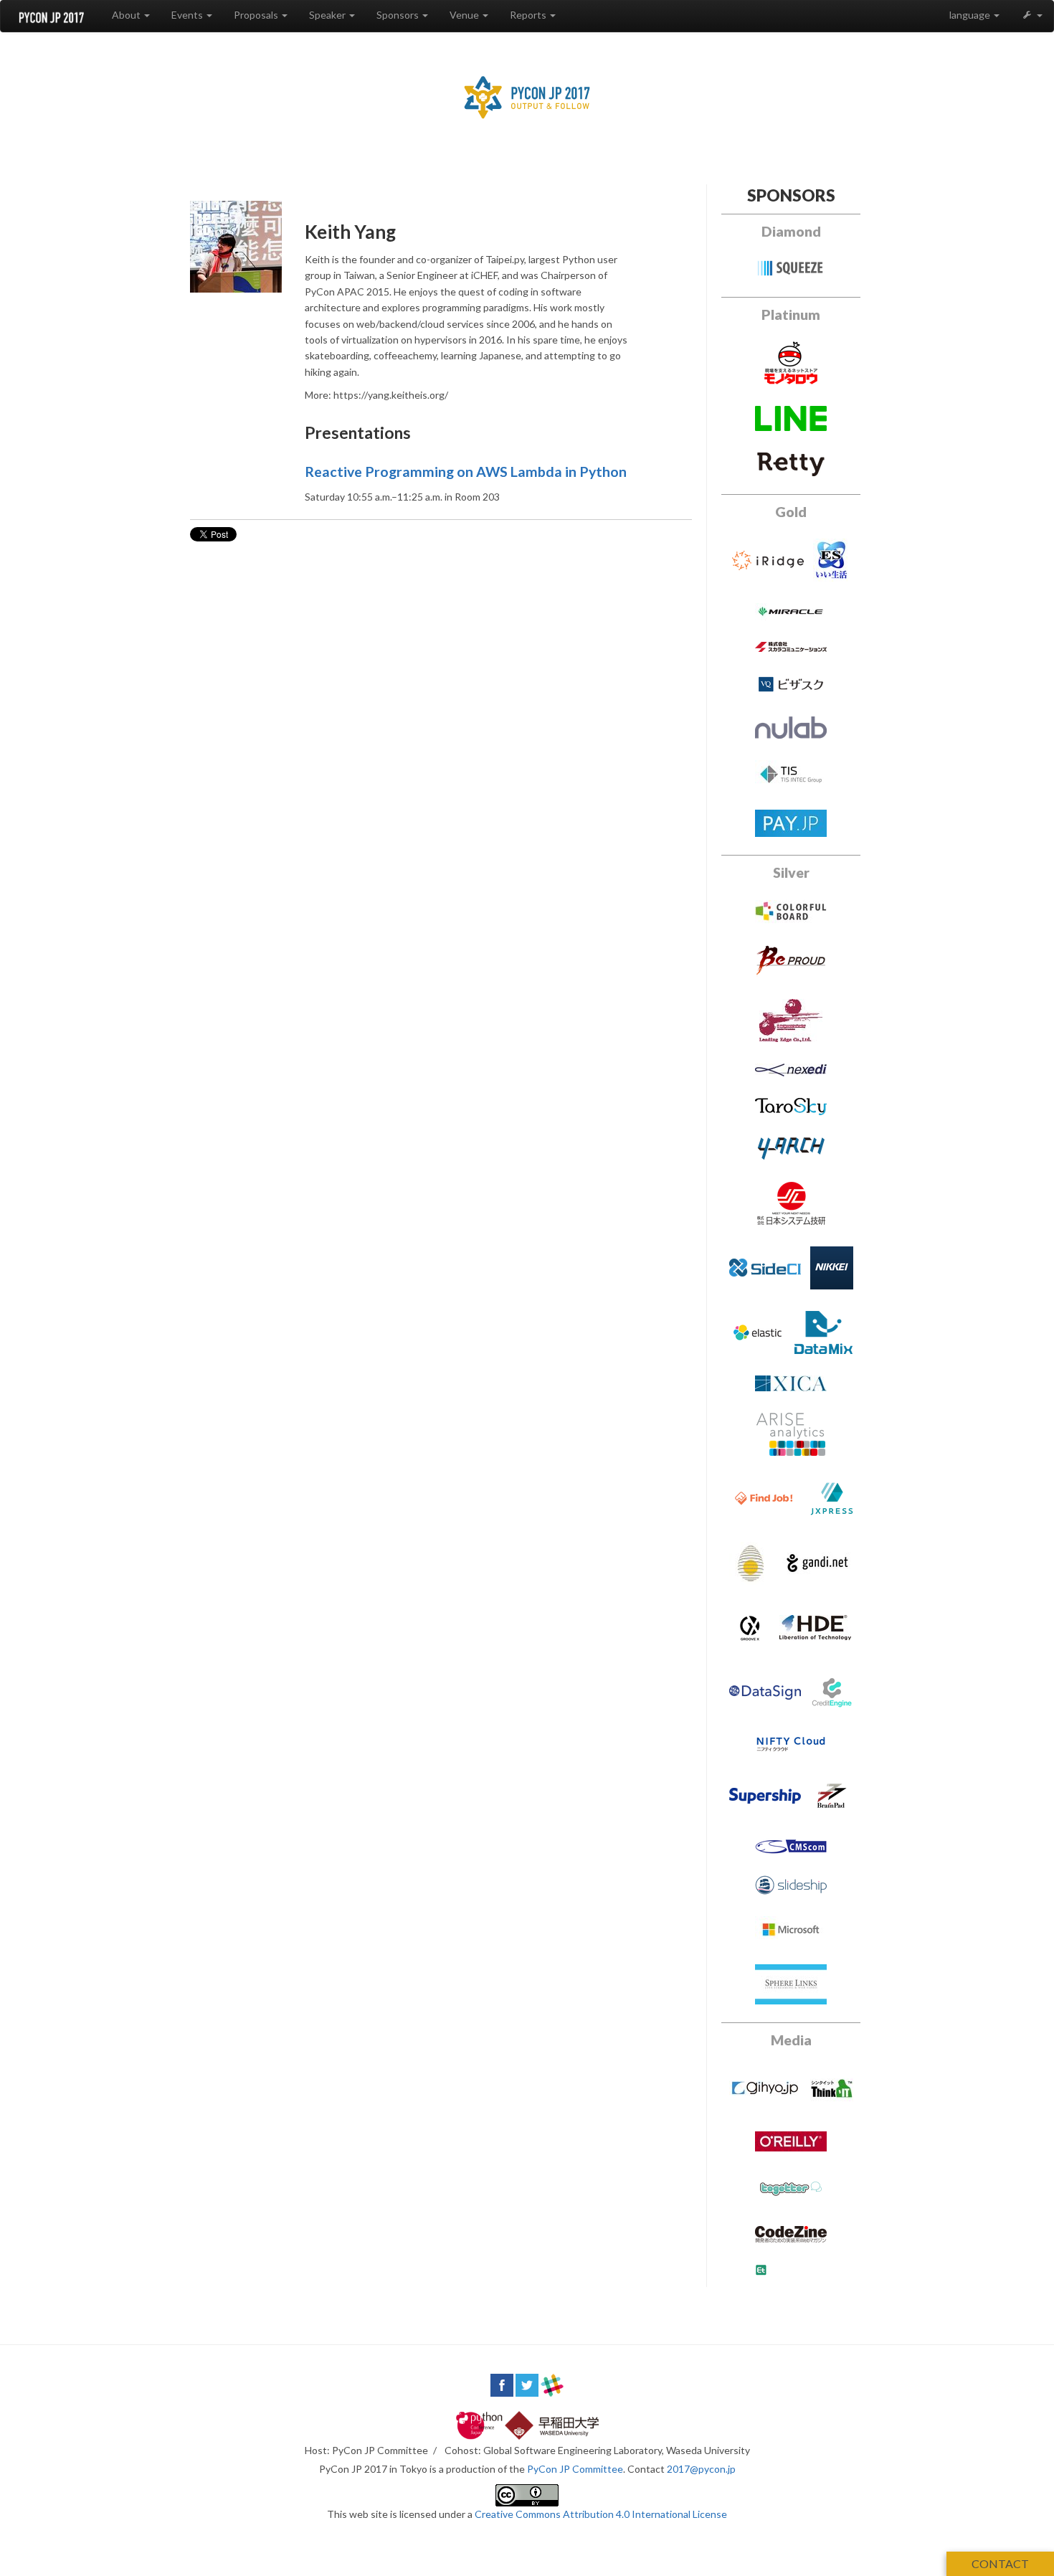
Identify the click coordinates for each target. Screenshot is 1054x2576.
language (971, 15)
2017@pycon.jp (701, 2469)
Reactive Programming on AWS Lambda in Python (466, 472)
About (127, 15)
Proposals (257, 15)
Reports (529, 15)
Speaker (328, 15)
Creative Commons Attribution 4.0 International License (601, 2514)
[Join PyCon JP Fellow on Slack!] (552, 2383)
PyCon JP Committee (575, 2469)
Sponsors (399, 15)
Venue (465, 15)
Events (188, 15)
